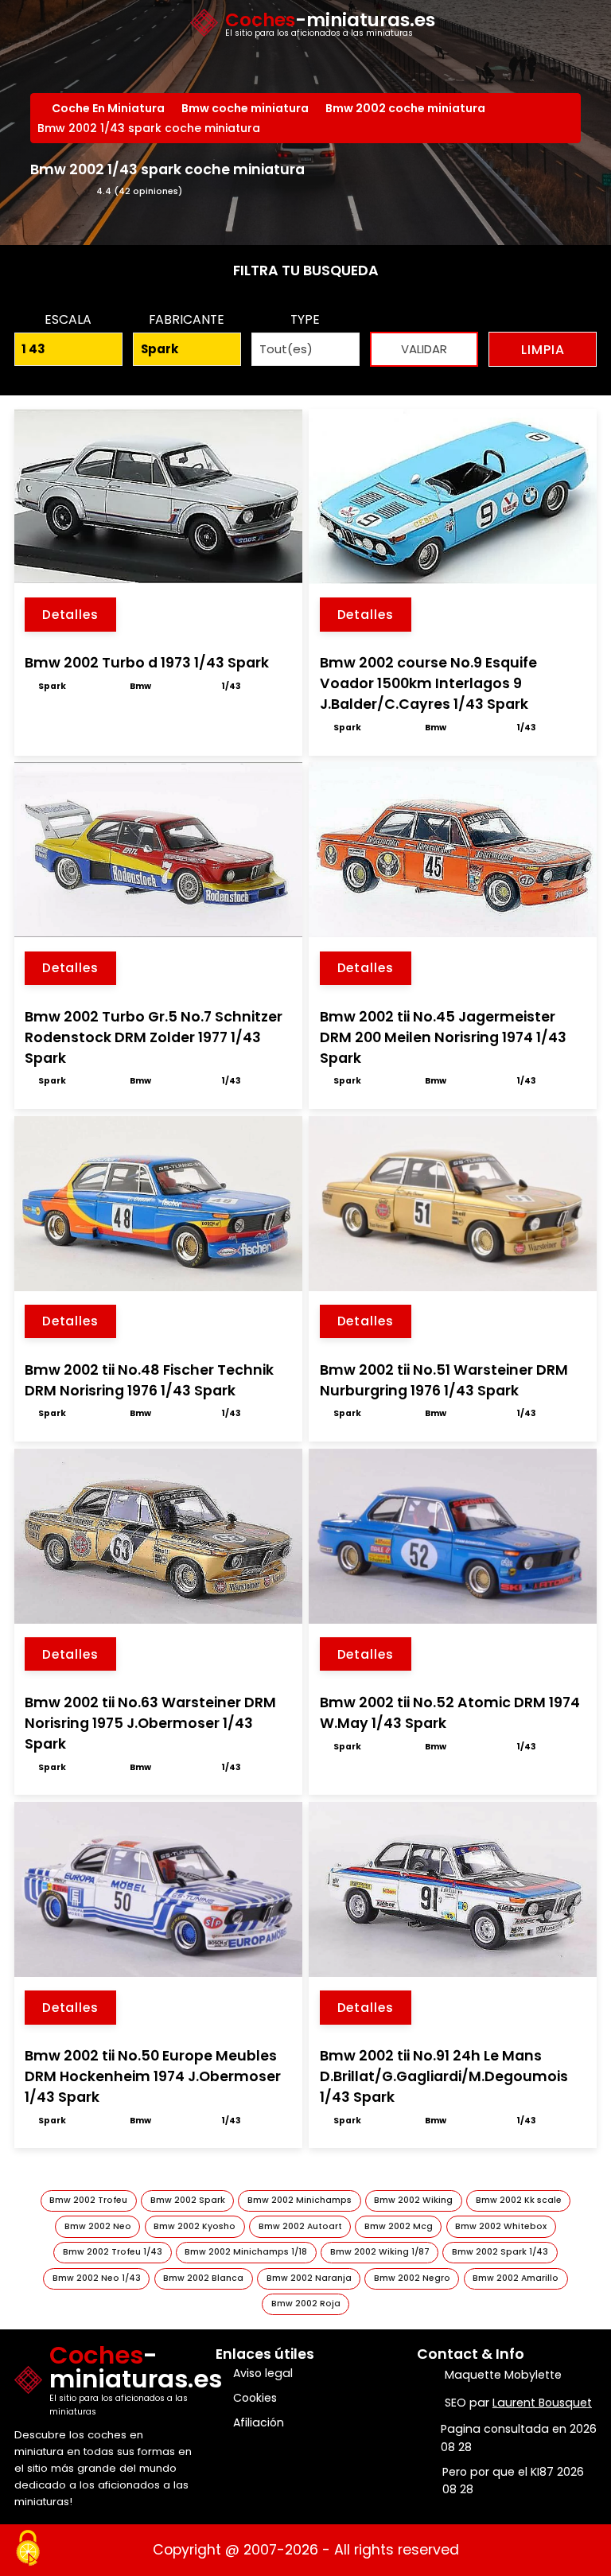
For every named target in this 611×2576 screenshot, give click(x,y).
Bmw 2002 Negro (412, 2278)
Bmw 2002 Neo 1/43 (97, 2278)
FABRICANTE (187, 319)
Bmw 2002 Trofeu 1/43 (113, 2252)
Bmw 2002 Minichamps (300, 2200)
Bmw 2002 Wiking (413, 2200)
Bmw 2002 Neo (98, 2226)
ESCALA (68, 319)
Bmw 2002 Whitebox (501, 2226)
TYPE (305, 319)
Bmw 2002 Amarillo (516, 2278)
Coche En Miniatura (110, 108)
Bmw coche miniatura (247, 108)
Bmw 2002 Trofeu (88, 2200)
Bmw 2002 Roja (306, 2304)
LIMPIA (543, 350)
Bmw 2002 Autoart (300, 2226)
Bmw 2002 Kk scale (519, 2200)
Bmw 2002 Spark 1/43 (500, 2252)
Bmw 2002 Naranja (309, 2278)
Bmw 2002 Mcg (399, 2226)
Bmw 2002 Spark (188, 2200)
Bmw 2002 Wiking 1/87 (380, 2252)
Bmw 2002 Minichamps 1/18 (246, 2252)
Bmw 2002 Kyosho (195, 2226)
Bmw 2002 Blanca (203, 2278)
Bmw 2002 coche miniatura (407, 108)
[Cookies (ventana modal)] (28, 2549)
